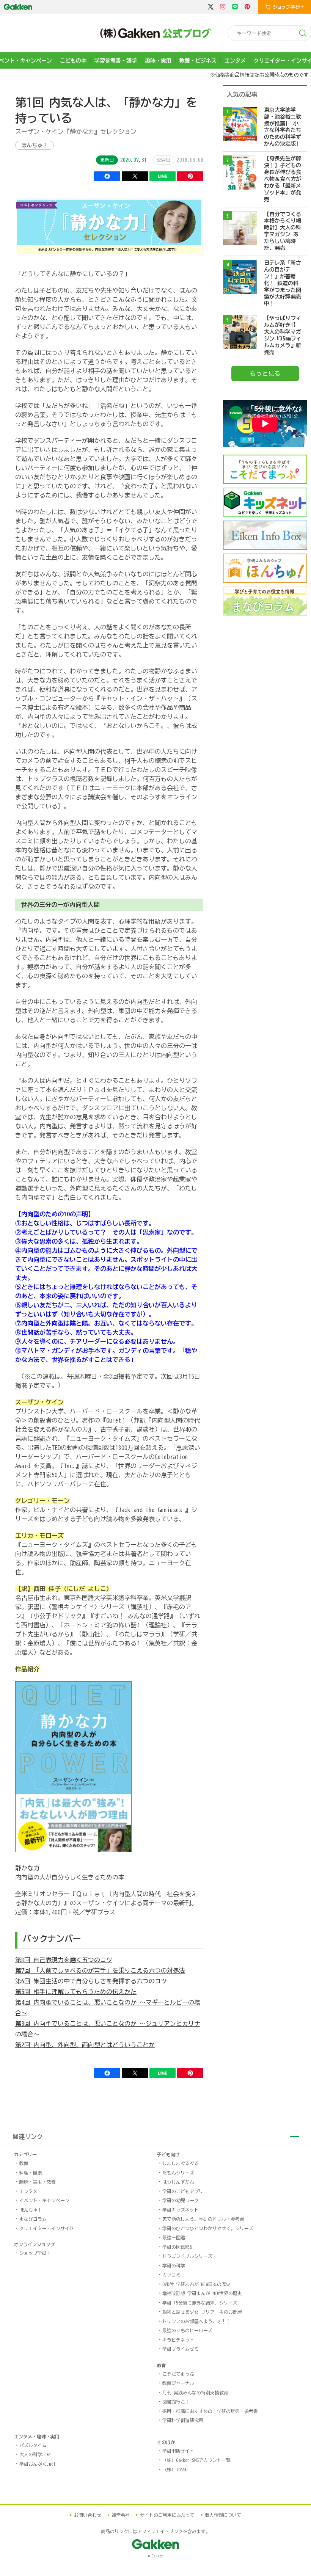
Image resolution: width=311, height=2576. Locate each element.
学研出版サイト (178, 2451)
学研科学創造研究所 (183, 2420)
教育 (24, 2163)
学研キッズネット (181, 2210)
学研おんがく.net (38, 2464)
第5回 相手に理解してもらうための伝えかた (76, 1992)
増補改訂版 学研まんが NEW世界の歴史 (202, 2293)
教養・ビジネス (198, 61)
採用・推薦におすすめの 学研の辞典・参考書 (210, 2411)
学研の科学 (174, 2265)
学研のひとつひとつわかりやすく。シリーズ (208, 2228)
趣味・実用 (158, 61)
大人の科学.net (35, 2454)
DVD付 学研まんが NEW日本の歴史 (196, 2284)
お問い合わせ (88, 2515)
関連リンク (28, 2137)
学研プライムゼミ (181, 2349)
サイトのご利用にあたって (167, 2515)
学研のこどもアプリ (183, 2191)
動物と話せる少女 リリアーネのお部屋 (202, 2312)
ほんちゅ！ (35, 145)
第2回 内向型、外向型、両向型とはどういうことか (85, 2045)
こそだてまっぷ (178, 2374)
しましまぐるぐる (181, 2163)
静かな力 (27, 1868)
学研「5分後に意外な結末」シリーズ (200, 2303)
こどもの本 (73, 61)
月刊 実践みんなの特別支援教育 (195, 2392)
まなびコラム (33, 2219)
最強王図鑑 (174, 2237)
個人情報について (223, 2515)
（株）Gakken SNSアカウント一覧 (196, 2460)
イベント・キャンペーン (44, 2200)
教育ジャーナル (178, 2383)
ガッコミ (171, 2275)
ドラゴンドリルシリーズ (187, 2256)
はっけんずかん (178, 2182)
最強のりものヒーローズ (187, 2330)
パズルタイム (33, 2445)
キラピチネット (178, 2340)
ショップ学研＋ (35, 2253)
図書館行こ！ (176, 2402)
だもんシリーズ (178, 2173)
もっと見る (265, 373)
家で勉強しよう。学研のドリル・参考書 (203, 2219)
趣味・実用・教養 (38, 2182)
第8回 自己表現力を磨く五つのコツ (64, 1960)
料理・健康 (31, 2173)
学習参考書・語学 (116, 61)
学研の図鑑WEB (177, 2247)
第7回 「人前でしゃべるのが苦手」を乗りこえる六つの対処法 (100, 1970)
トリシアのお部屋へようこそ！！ (196, 2321)
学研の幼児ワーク (181, 2200)
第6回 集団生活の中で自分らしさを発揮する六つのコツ (91, 1981)
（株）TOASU (175, 2469)
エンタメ (235, 61)
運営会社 (121, 2515)
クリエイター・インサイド (47, 2228)
